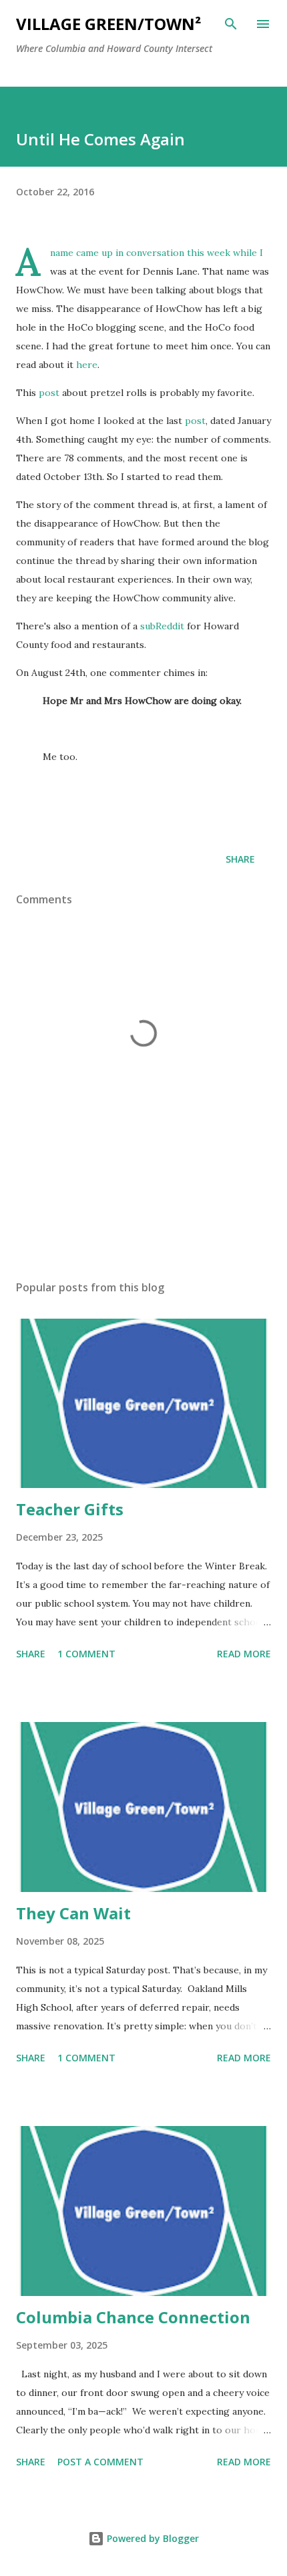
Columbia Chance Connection (133, 2317)
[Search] (231, 24)
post (49, 393)
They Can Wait (73, 1913)
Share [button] (240, 859)
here (87, 365)
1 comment (86, 1654)
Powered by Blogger (152, 2538)
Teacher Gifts (70, 1509)
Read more (244, 1654)
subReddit (162, 626)
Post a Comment (100, 2462)
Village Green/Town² (108, 24)
